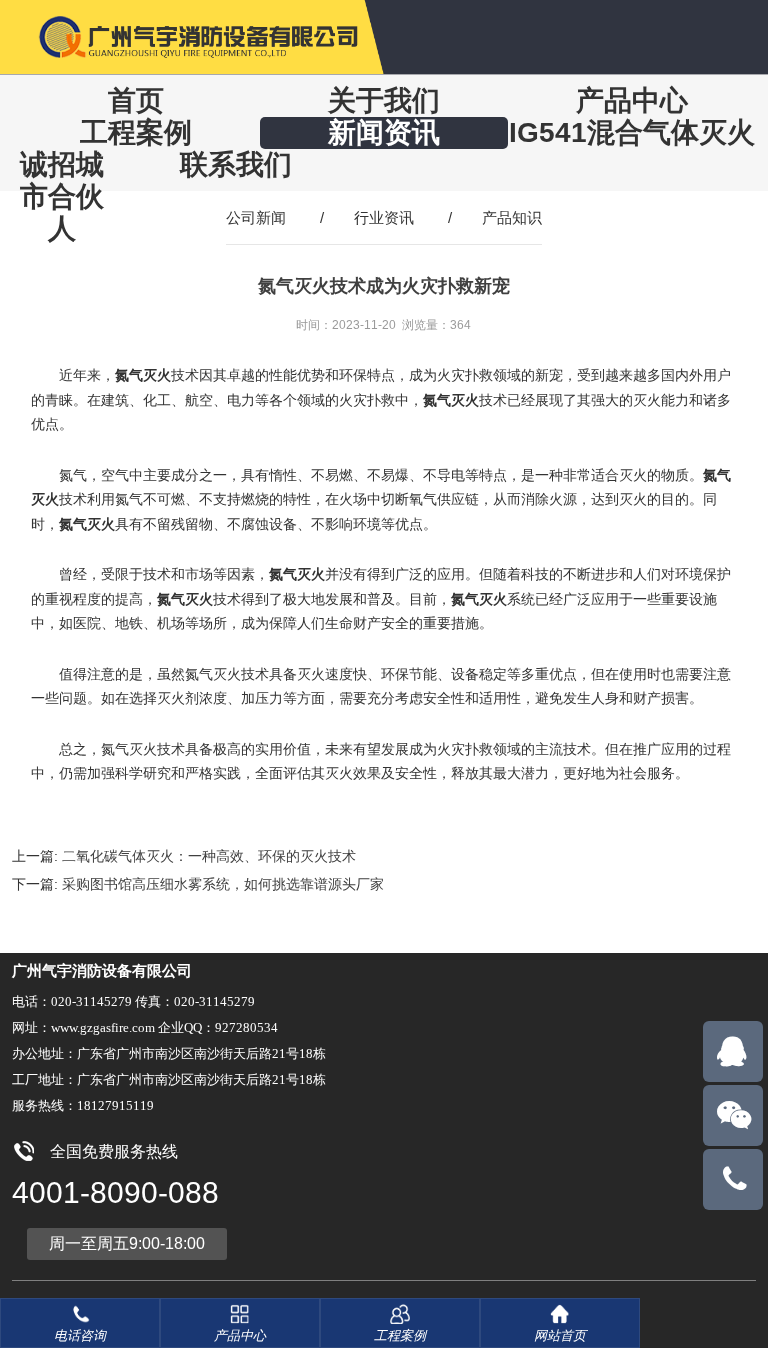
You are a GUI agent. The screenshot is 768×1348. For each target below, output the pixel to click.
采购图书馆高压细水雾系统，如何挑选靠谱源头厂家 (223, 884)
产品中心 (632, 100)
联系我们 (236, 164)
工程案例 (136, 132)
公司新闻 (256, 217)
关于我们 (384, 100)
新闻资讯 (384, 132)
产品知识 (512, 217)
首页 (136, 100)
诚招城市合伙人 (62, 196)
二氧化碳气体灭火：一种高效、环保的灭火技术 (209, 856)
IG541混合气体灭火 (632, 132)
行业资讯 (384, 217)
